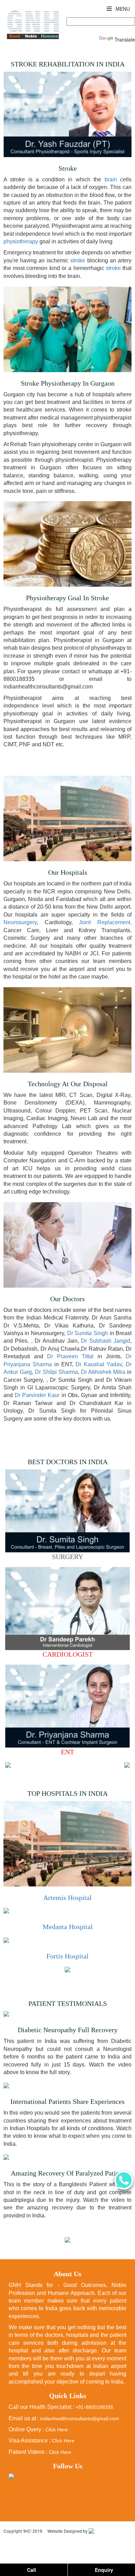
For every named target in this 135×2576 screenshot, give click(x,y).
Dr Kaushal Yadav (99, 1364)
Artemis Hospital (67, 1898)
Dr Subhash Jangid (106, 1341)
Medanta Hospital (68, 1927)
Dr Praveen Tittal (72, 1356)
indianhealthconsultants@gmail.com (80, 2419)
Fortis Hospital (67, 1956)
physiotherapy (21, 241)
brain (111, 179)
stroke (78, 260)
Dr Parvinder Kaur (37, 1395)
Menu (122, 9)
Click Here (57, 2430)
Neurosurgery (20, 922)
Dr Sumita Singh (88, 1333)
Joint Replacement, (105, 922)
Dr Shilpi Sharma (56, 1372)
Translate (125, 39)
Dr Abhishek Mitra (103, 1372)
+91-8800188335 (94, 2407)
